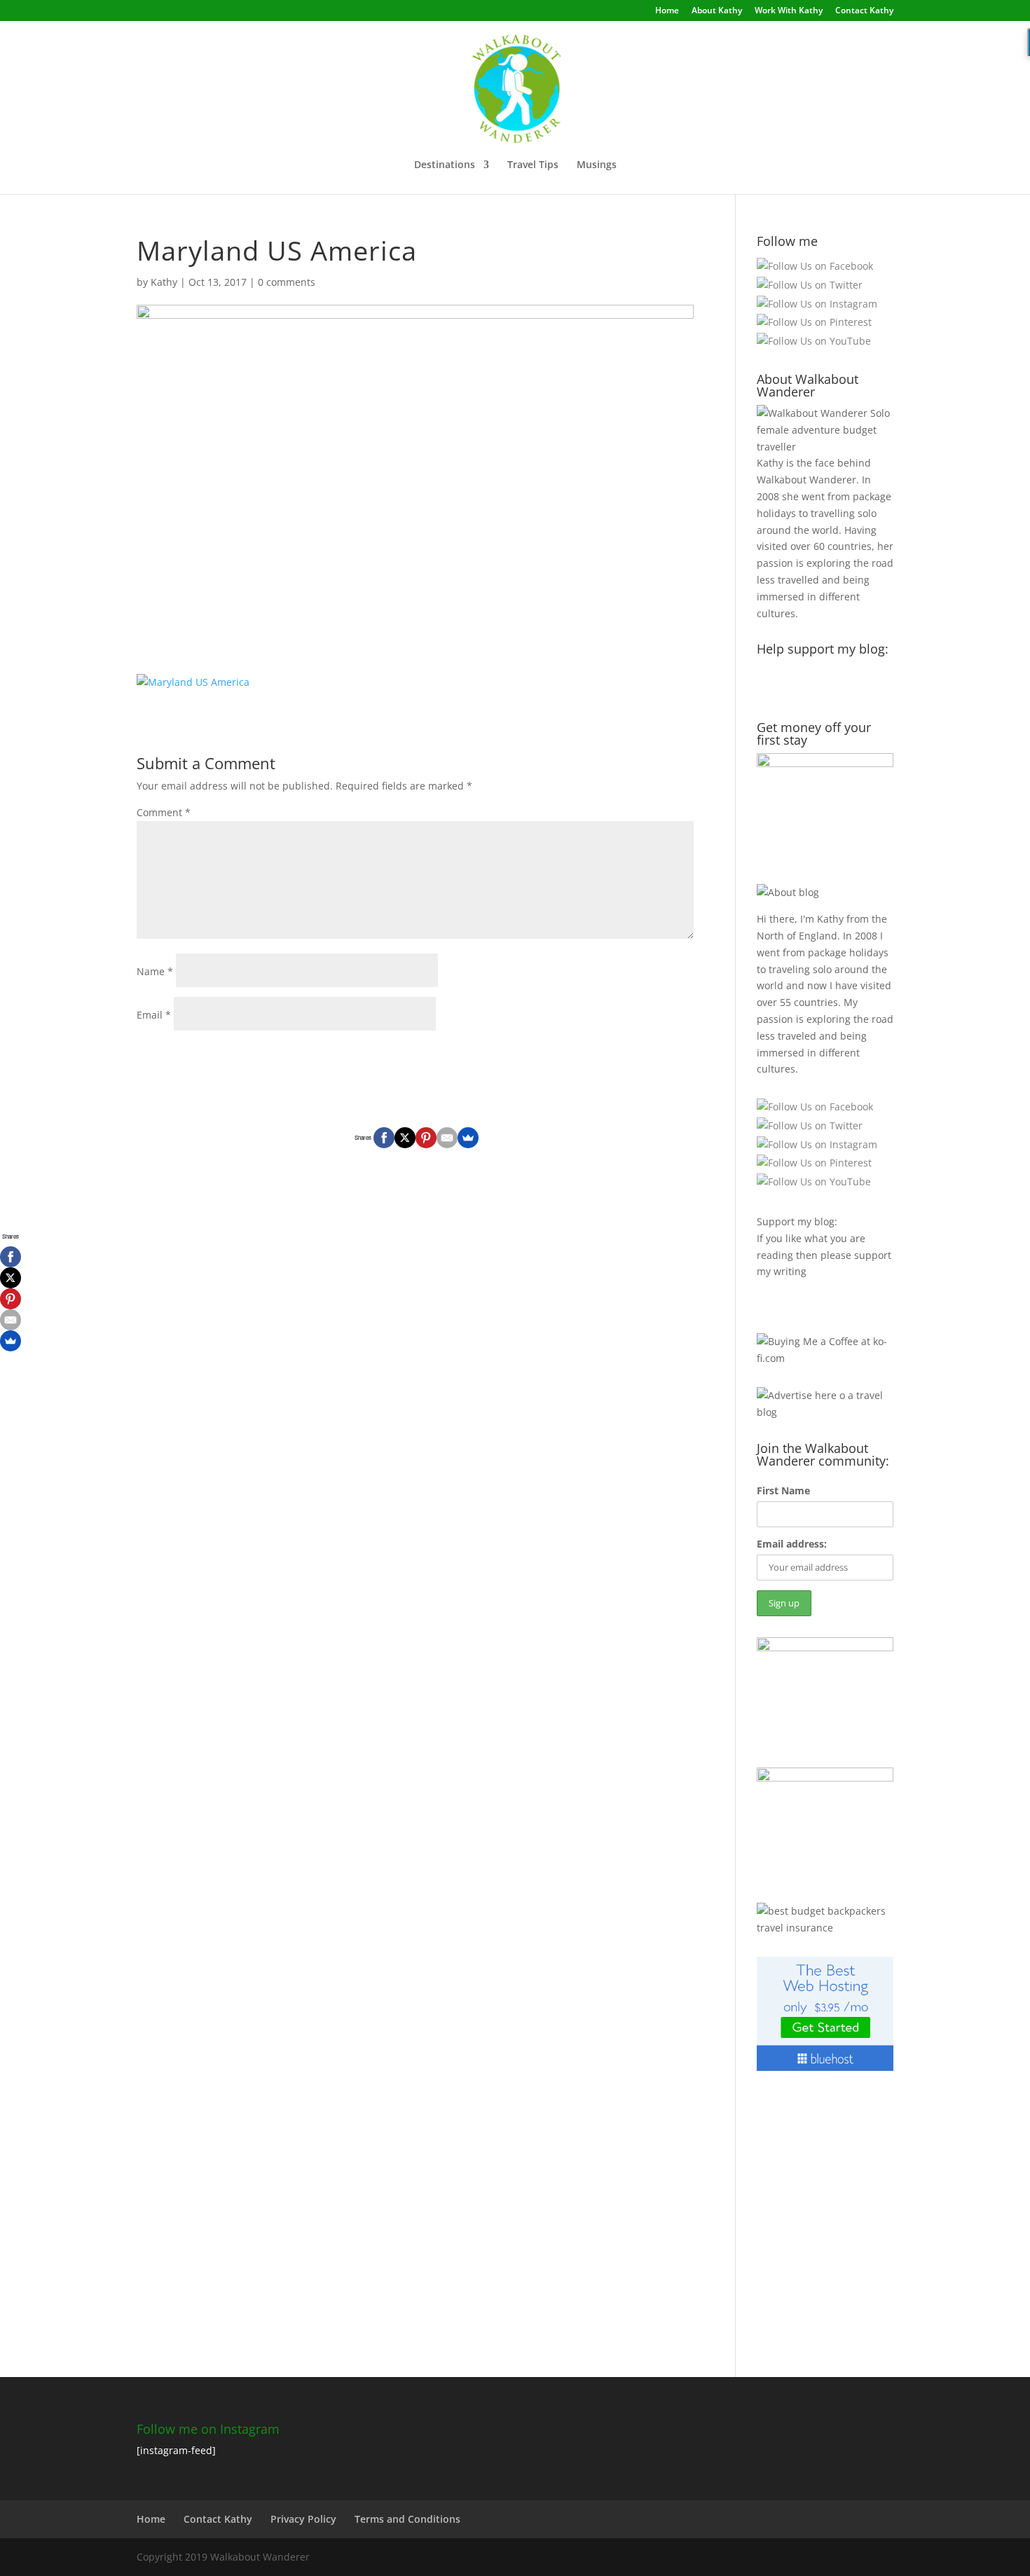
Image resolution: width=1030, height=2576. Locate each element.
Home (667, 11)
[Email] (447, 1138)
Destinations (445, 165)
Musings (597, 165)
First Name (783, 1490)
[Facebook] (384, 1138)
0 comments (287, 282)
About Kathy (717, 11)
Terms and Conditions (407, 2519)
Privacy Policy (303, 2519)
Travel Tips (533, 165)
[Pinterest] (426, 1138)
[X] (405, 1138)
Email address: (792, 1544)
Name (155, 971)
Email (154, 1015)
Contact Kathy (864, 11)
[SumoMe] (468, 1138)
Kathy (164, 282)
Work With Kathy (789, 11)
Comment (164, 812)
